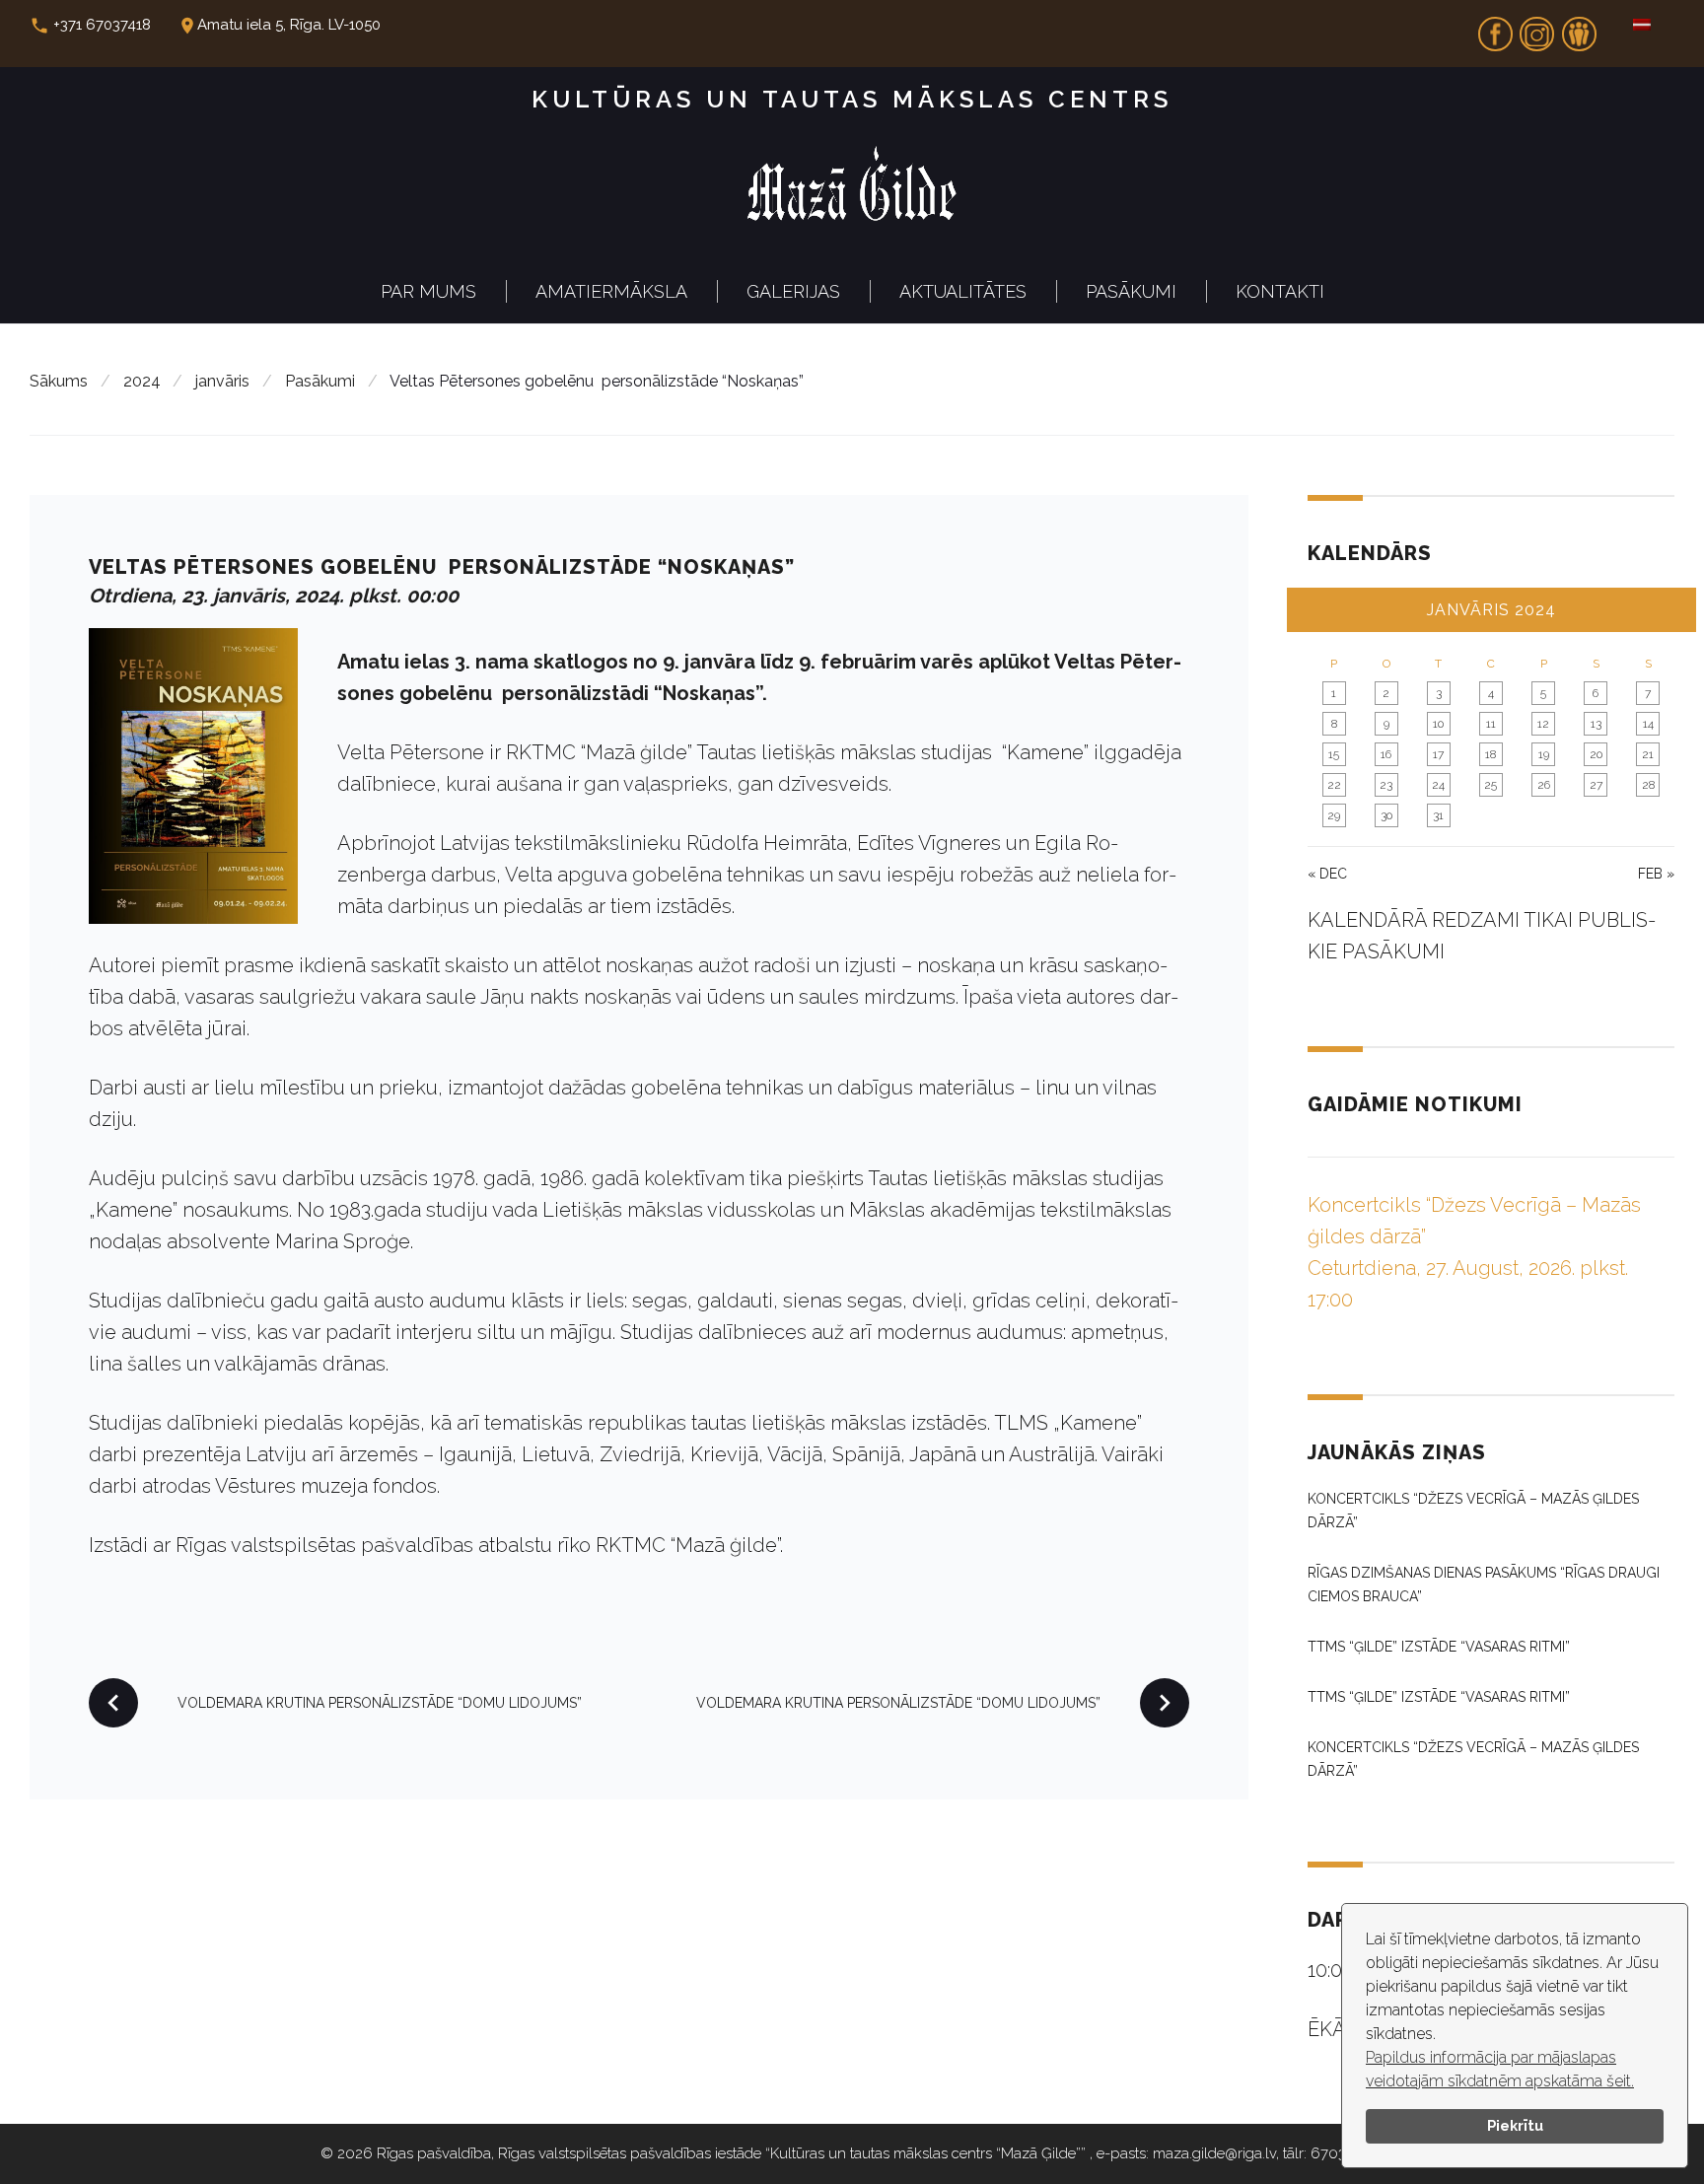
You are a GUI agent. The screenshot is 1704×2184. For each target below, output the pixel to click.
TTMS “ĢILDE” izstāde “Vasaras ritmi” (1439, 1647)
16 (1386, 754)
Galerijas (793, 291)
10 (1438, 724)
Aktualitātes (963, 291)
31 (1438, 815)
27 (1596, 785)
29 (1334, 815)
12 (1543, 724)
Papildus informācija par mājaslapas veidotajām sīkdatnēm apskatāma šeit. (1500, 2069)
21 (1648, 754)
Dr (1579, 28)
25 (1491, 785)
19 (1544, 754)
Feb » (1656, 874)
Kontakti (1280, 291)
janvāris (222, 381)
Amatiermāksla (611, 291)
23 (1386, 785)
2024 (142, 381)
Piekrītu (1515, 2125)
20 (1596, 754)
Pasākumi (1131, 291)
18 (1491, 754)
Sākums (59, 381)
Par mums (428, 291)
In (1537, 28)
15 (1334, 754)
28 (1648, 785)
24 (1438, 785)
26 (1544, 785)
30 (1386, 815)
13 (1596, 724)
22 (1334, 785)
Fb (1495, 28)
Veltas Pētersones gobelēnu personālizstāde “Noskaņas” (442, 567)
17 (1438, 754)
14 (1648, 724)
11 (1491, 724)
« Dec (1327, 874)
